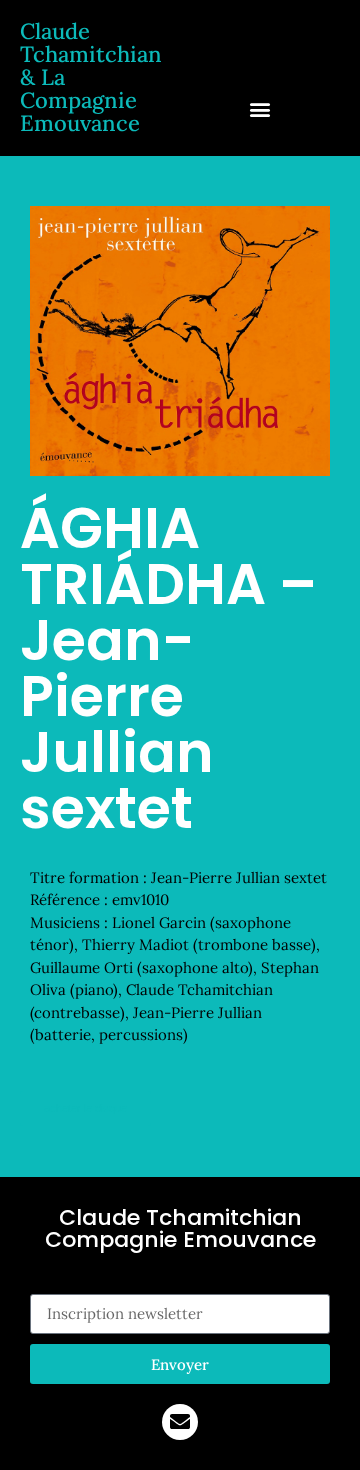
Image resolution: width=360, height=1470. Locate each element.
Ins (40, 1281)
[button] (260, 108)
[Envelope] (180, 1422)
